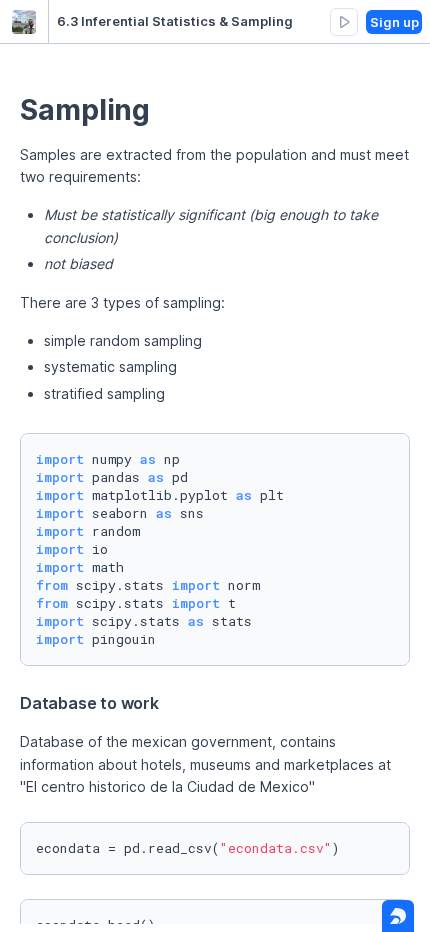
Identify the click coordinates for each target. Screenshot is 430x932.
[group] (344, 22)
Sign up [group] (394, 22)
